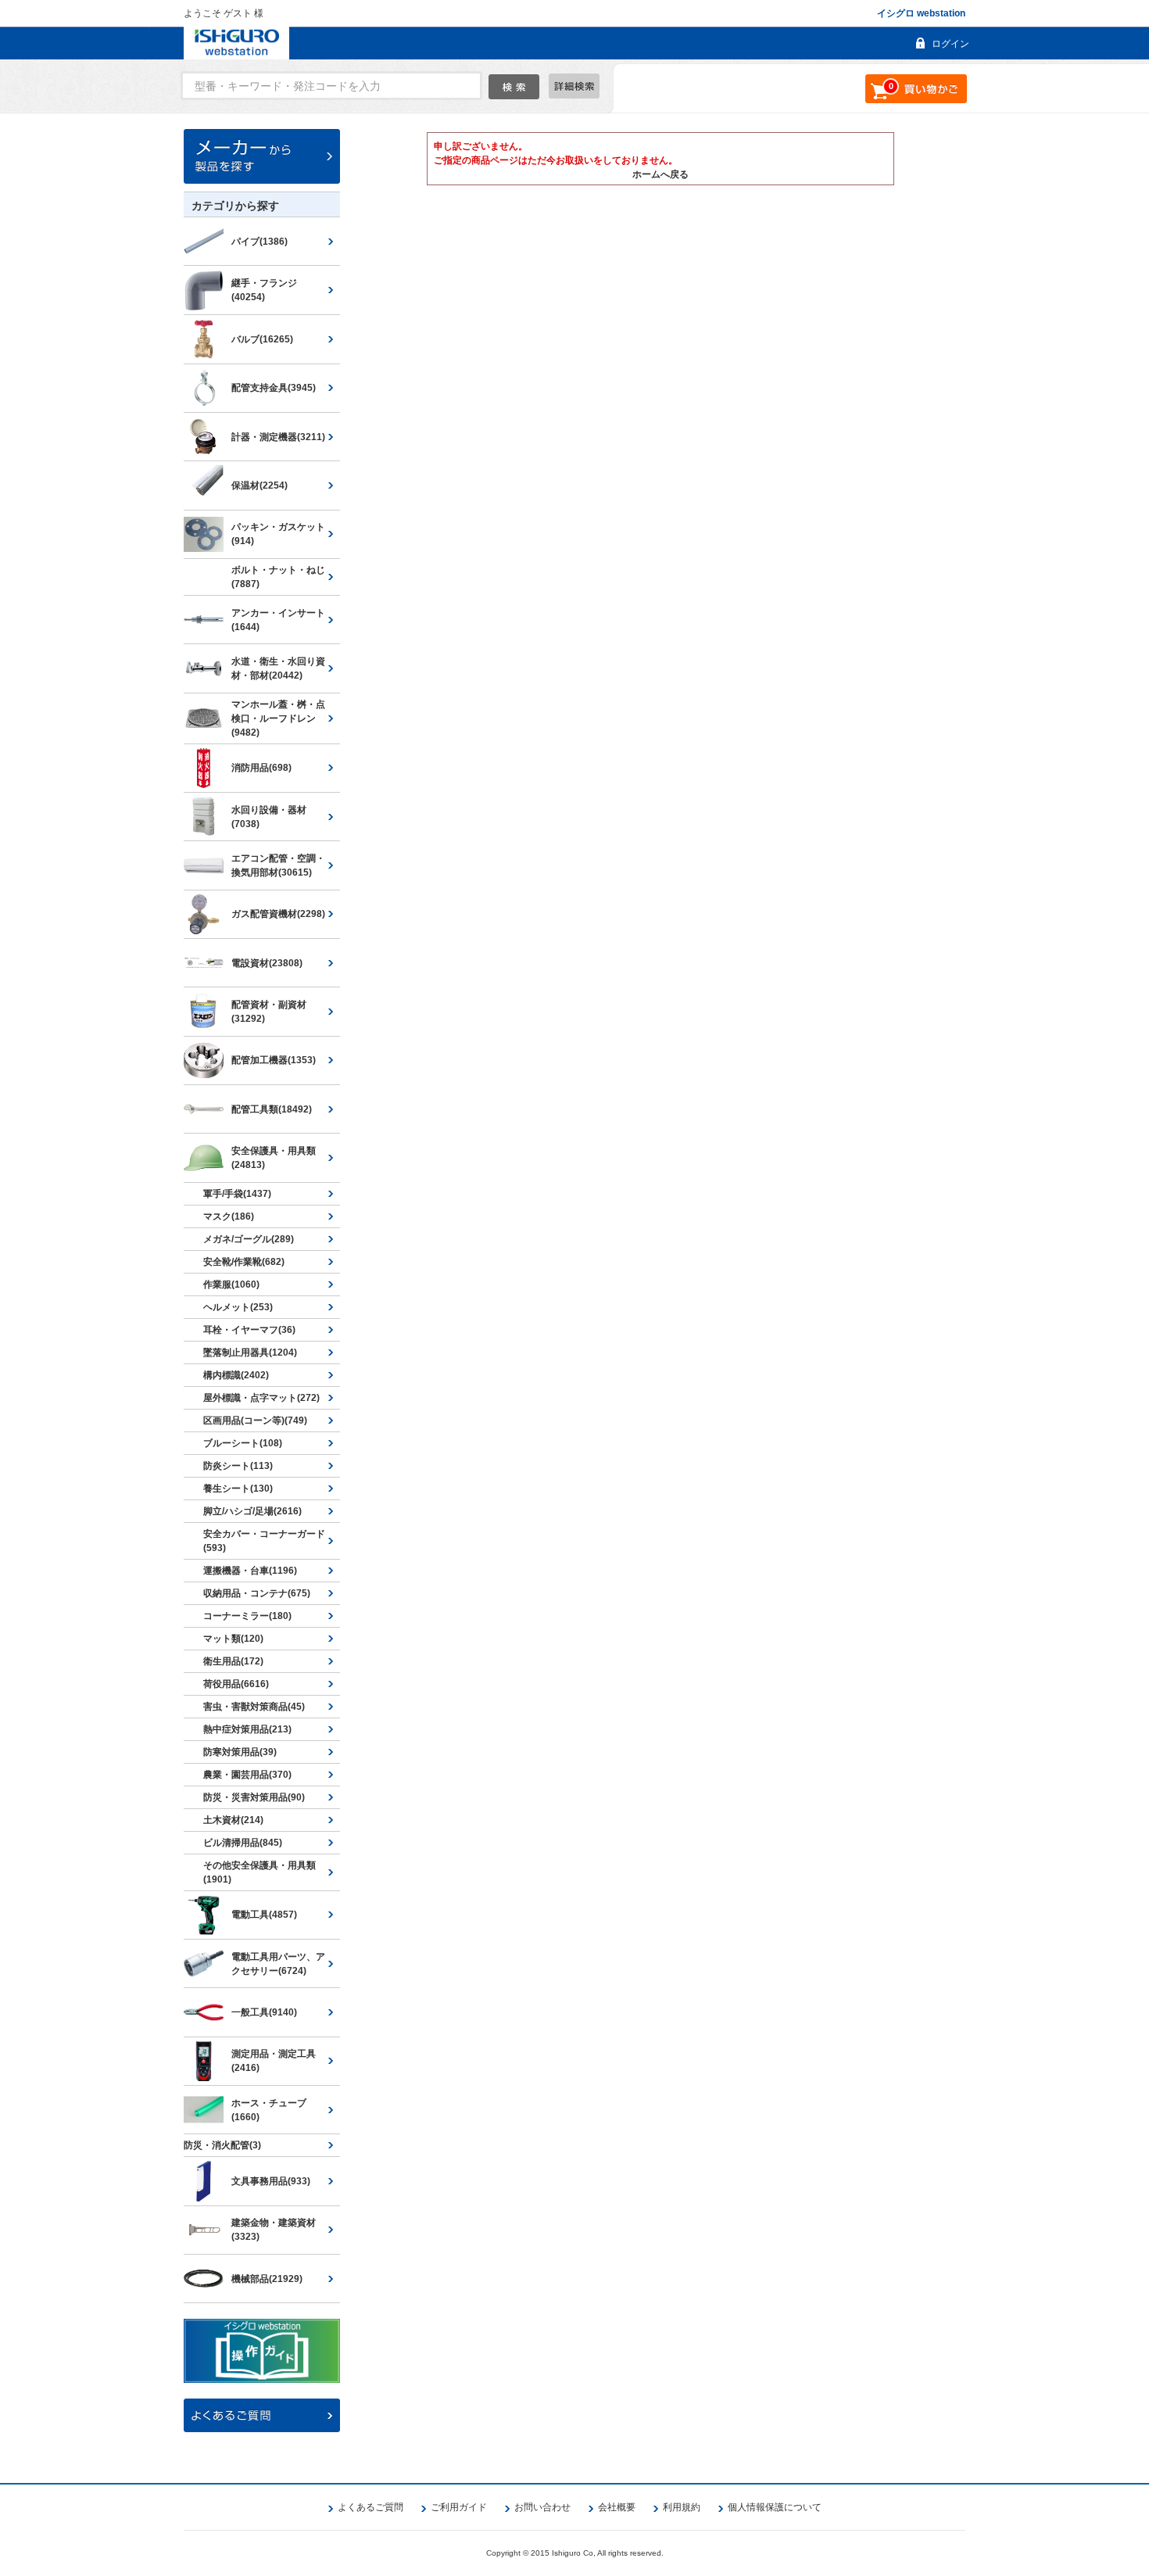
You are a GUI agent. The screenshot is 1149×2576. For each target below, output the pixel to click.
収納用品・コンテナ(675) (257, 1593)
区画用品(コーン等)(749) (255, 1421)
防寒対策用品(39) (240, 1752)
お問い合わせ (542, 2507)
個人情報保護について (775, 2507)
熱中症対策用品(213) (247, 1729)
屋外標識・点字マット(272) (261, 1398)
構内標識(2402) (236, 1375)
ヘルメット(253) (238, 1307)
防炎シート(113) (238, 1466)
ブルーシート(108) (243, 1443)
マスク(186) (229, 1216)
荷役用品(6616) (236, 1684)
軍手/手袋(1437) (237, 1194)
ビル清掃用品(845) (243, 1843)
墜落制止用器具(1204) (250, 1352)
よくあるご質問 (370, 2507)
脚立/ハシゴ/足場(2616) (252, 1511)
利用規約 (682, 2507)
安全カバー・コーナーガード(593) (264, 1541)
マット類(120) (233, 1639)
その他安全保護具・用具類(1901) (260, 1872)
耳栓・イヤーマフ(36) (249, 1330)
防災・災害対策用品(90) (254, 1797)
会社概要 (617, 2507)
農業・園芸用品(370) (247, 1775)
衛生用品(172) (233, 1661)
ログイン (950, 44)
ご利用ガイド (459, 2507)
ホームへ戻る (660, 174)
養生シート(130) (238, 1489)
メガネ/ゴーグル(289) (249, 1239)
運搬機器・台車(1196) (250, 1571)
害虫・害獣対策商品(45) (254, 1707)
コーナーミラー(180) (247, 1616)
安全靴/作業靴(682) (244, 1262)
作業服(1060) (231, 1284)
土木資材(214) (233, 1820)
